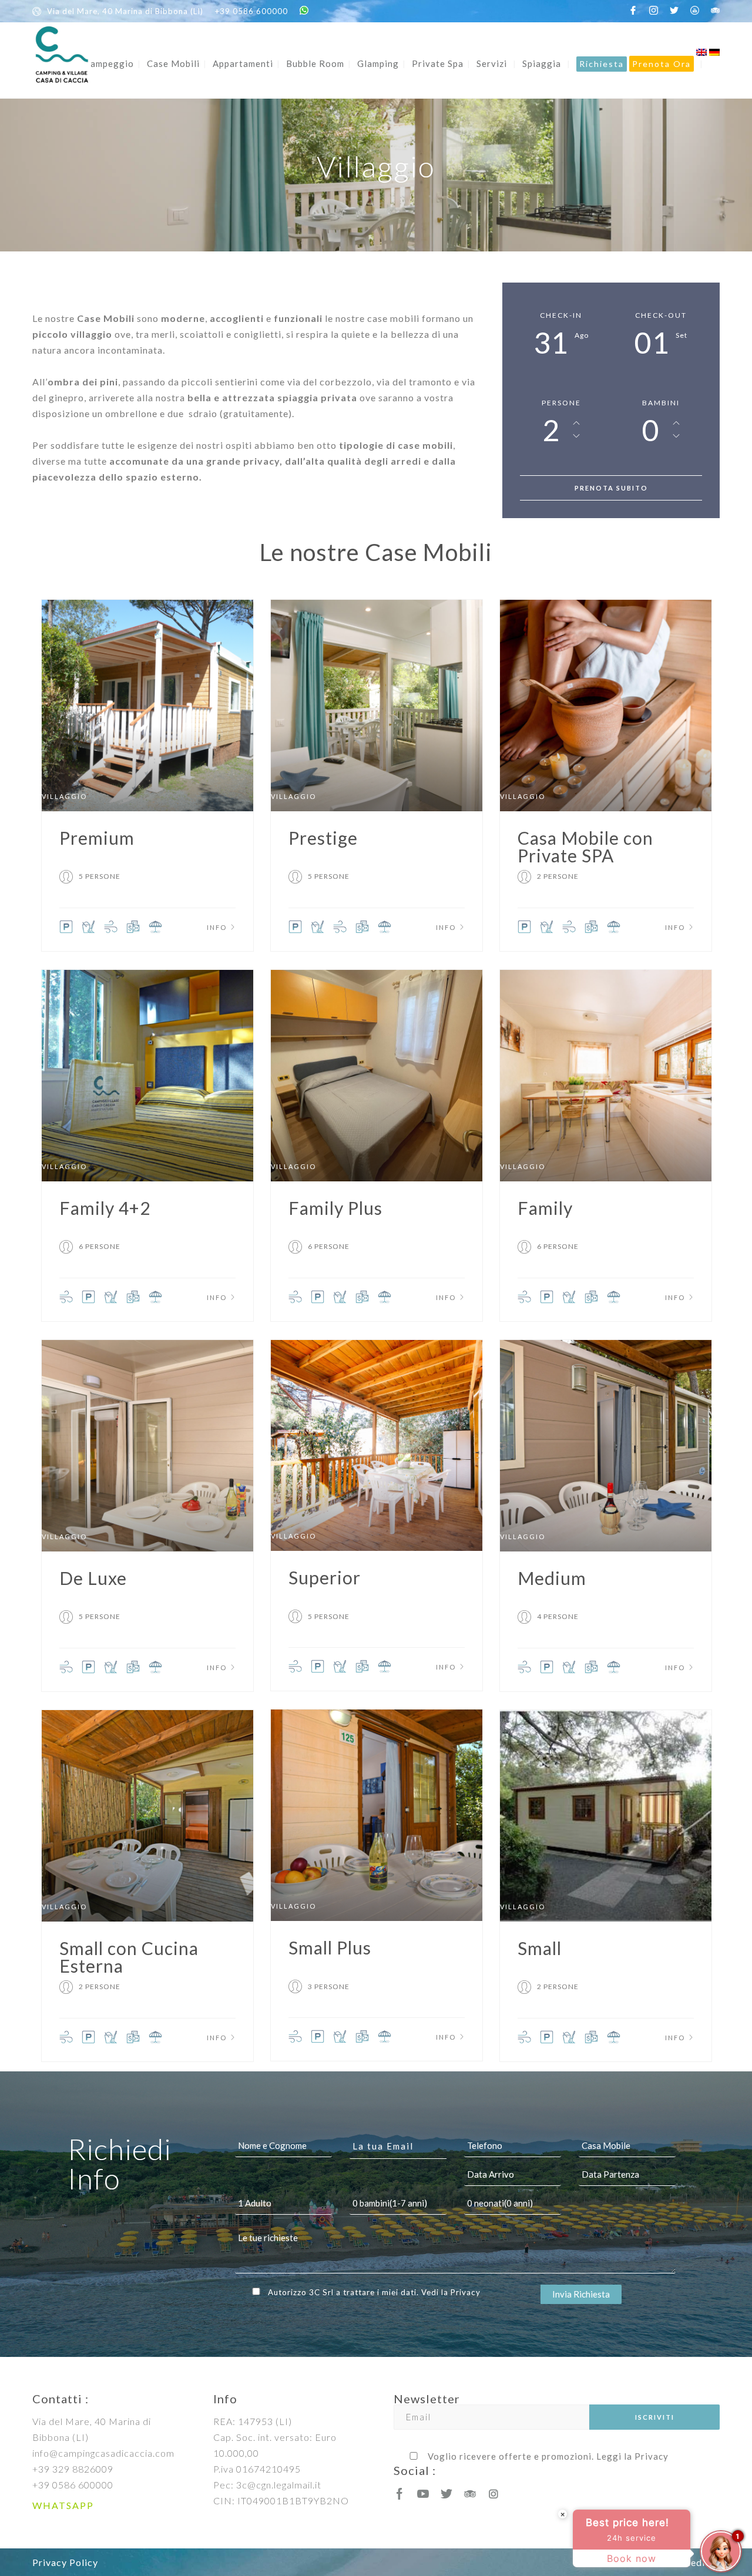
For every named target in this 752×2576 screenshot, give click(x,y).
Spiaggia (542, 63)
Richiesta (602, 64)
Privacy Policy (65, 2562)
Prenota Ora (662, 64)
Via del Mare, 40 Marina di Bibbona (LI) (125, 11)
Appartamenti (243, 63)
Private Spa (438, 63)
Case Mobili (173, 63)
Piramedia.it (692, 2562)
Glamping (378, 63)
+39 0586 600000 (251, 11)
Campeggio (109, 63)
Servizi (492, 63)
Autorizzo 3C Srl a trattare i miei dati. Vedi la (374, 2292)
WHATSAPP (63, 2505)
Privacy (466, 2292)
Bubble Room (315, 63)
